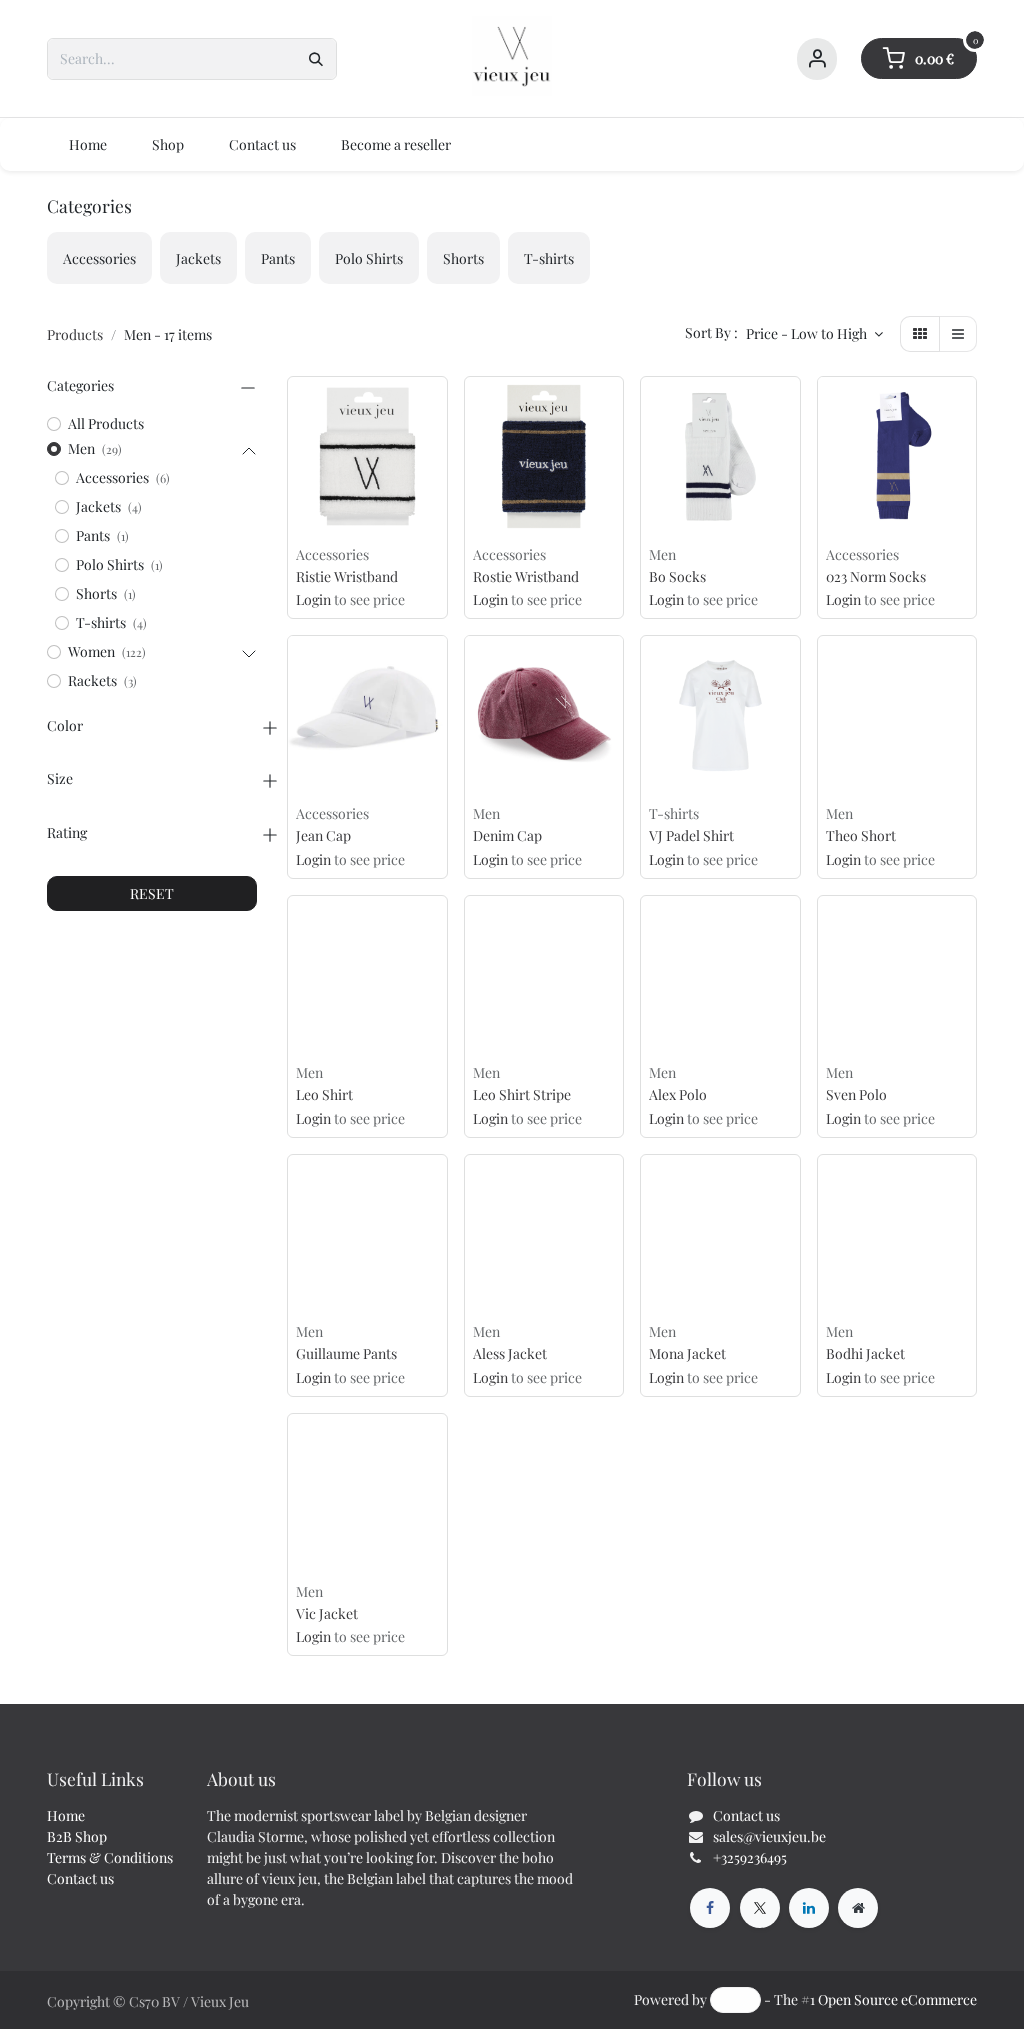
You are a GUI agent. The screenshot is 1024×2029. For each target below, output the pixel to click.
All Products (106, 423)
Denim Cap (507, 836)
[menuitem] (88, 144)
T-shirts (674, 813)
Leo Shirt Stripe (522, 1095)
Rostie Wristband (526, 577)
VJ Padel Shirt (691, 836)
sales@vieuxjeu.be (769, 1836)
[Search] (316, 59)
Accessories (332, 554)
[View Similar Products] (437, 452)
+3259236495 (750, 1857)
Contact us (80, 1878)
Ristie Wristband (347, 577)
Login (313, 599)
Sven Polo (856, 1095)
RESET (152, 893)
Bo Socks (677, 577)
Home (66, 1815)
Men (662, 554)
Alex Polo (678, 1095)
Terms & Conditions (110, 1857)
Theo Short (861, 836)
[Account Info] (817, 59)
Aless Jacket (510, 1354)
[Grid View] (920, 334)
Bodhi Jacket (865, 1354)
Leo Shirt (324, 1095)
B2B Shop (77, 1836)
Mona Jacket (687, 1354)
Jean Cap (323, 836)
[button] (814, 334)
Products (75, 334)
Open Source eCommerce (897, 1999)
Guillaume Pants (346, 1354)
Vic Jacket (327, 1614)
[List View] (958, 334)
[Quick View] (437, 407)
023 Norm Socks (876, 577)
